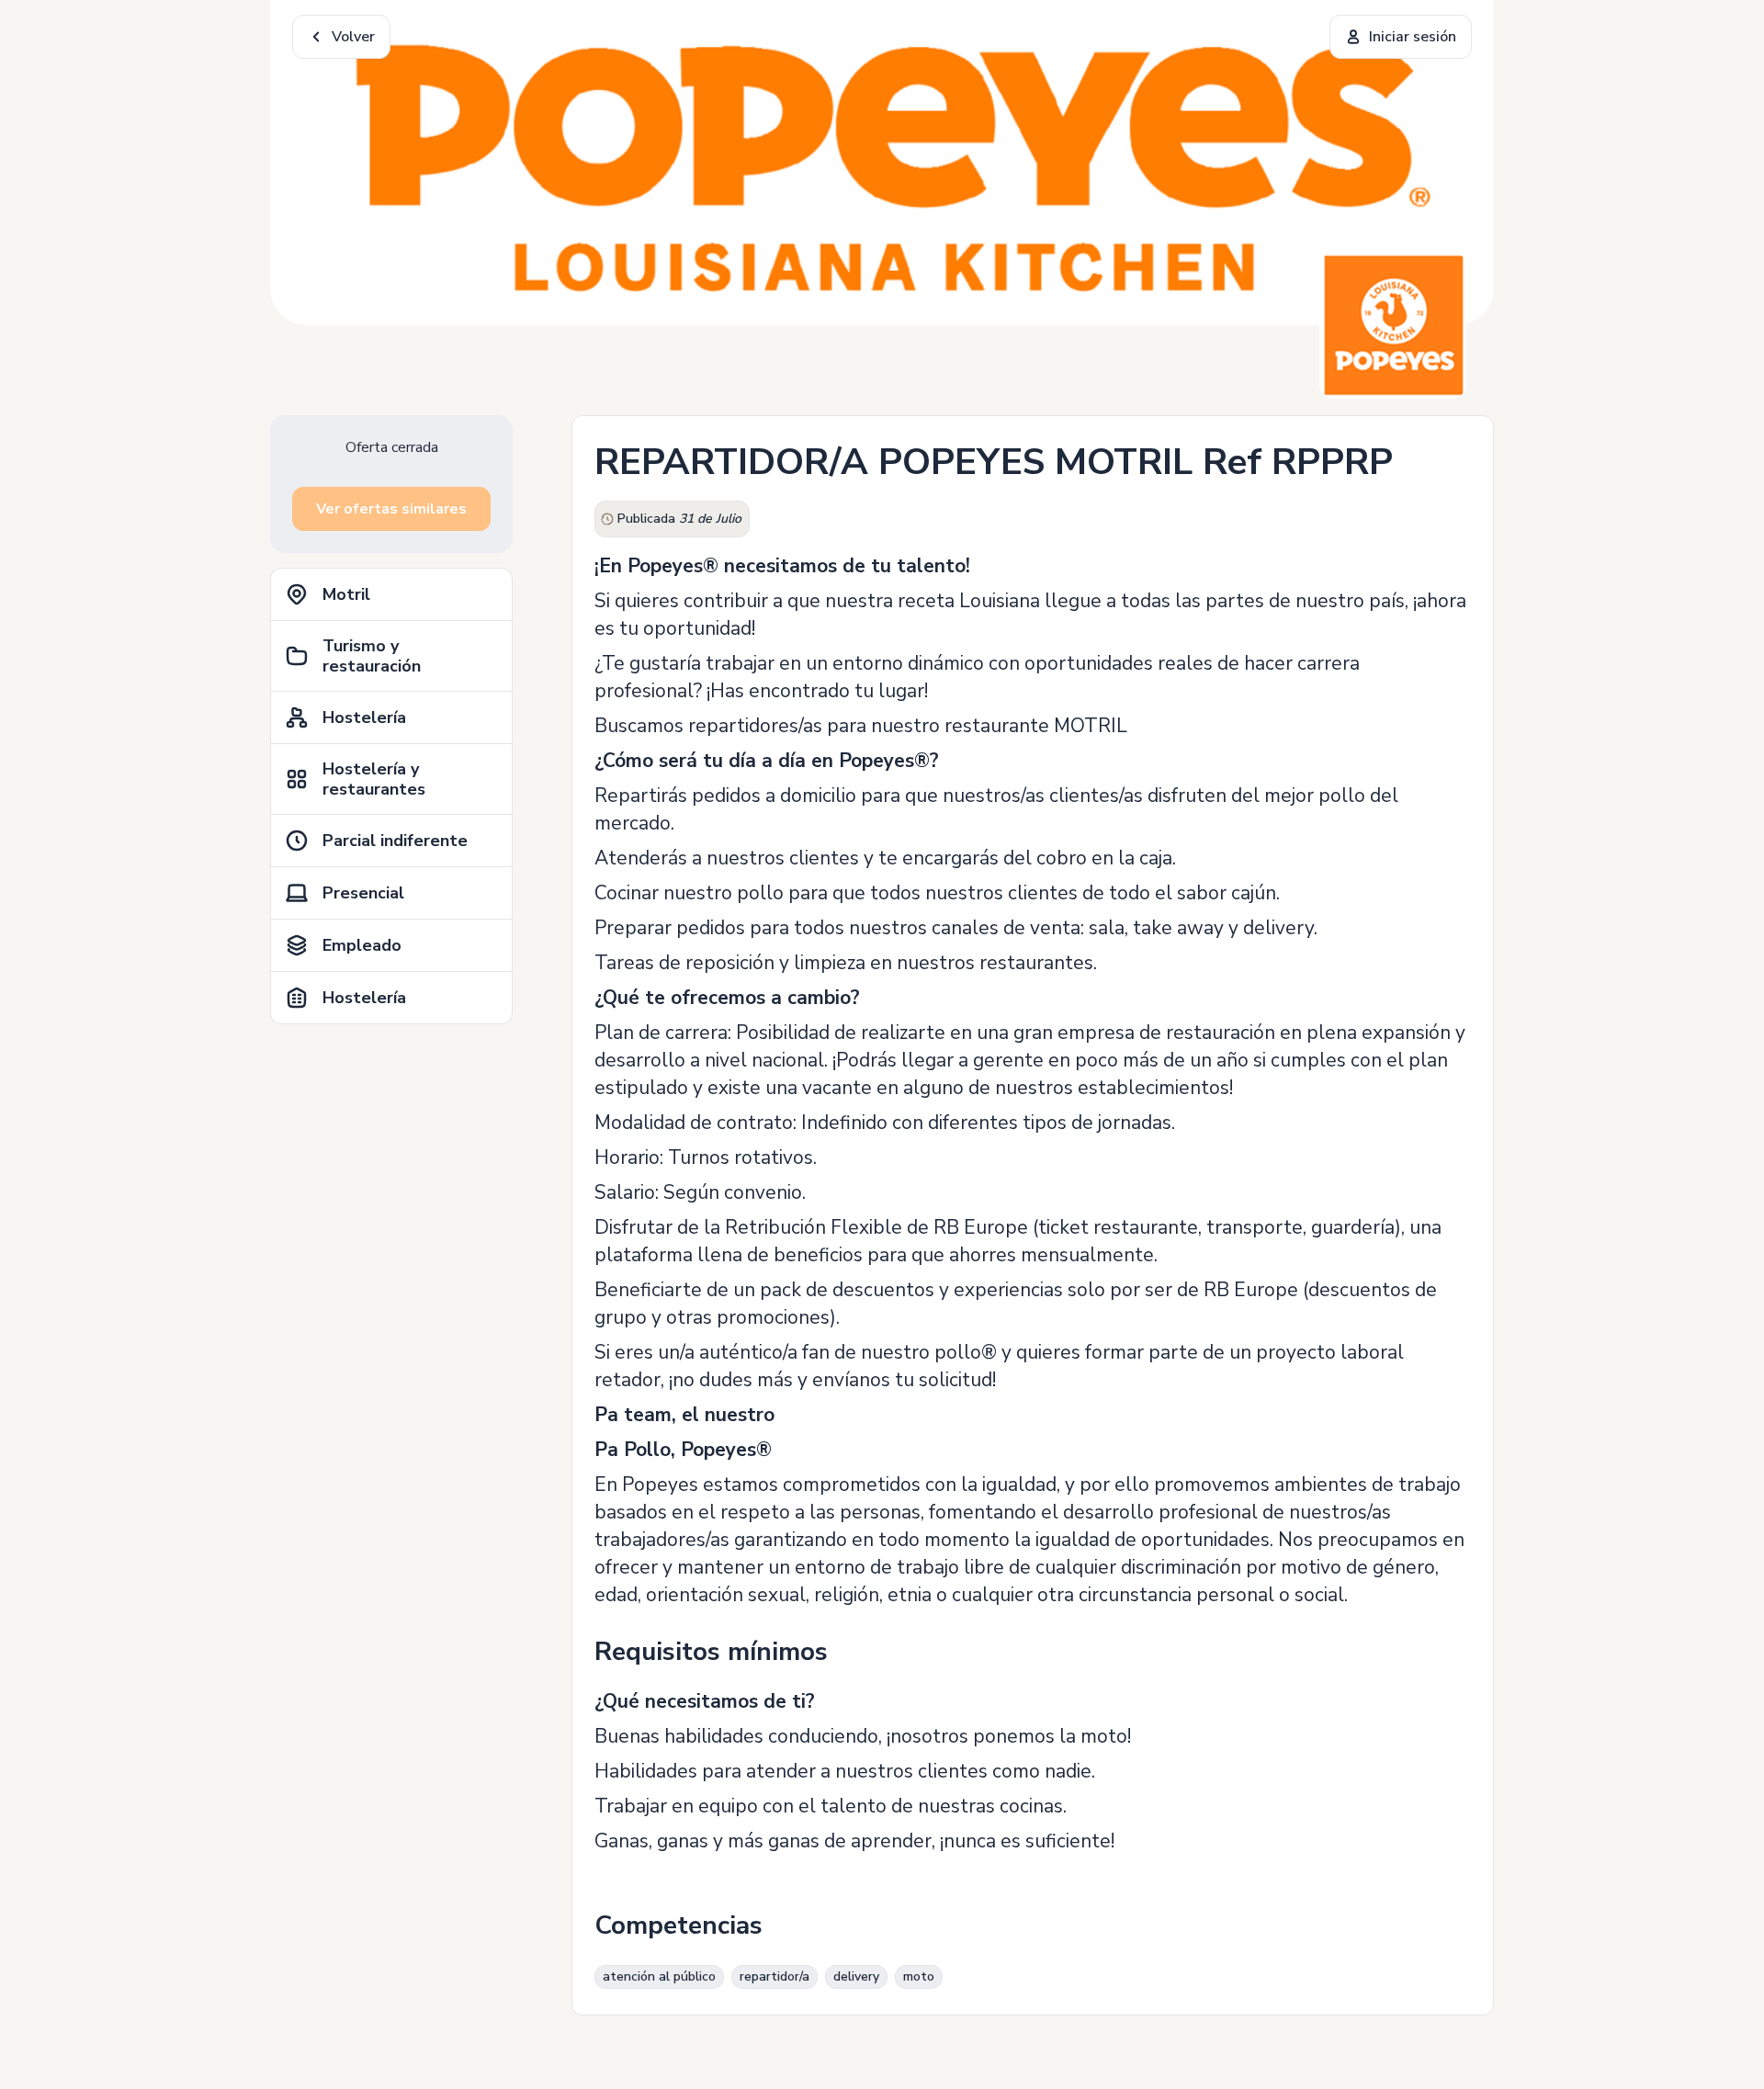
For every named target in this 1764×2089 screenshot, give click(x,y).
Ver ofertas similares (391, 509)
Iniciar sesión (1413, 37)
